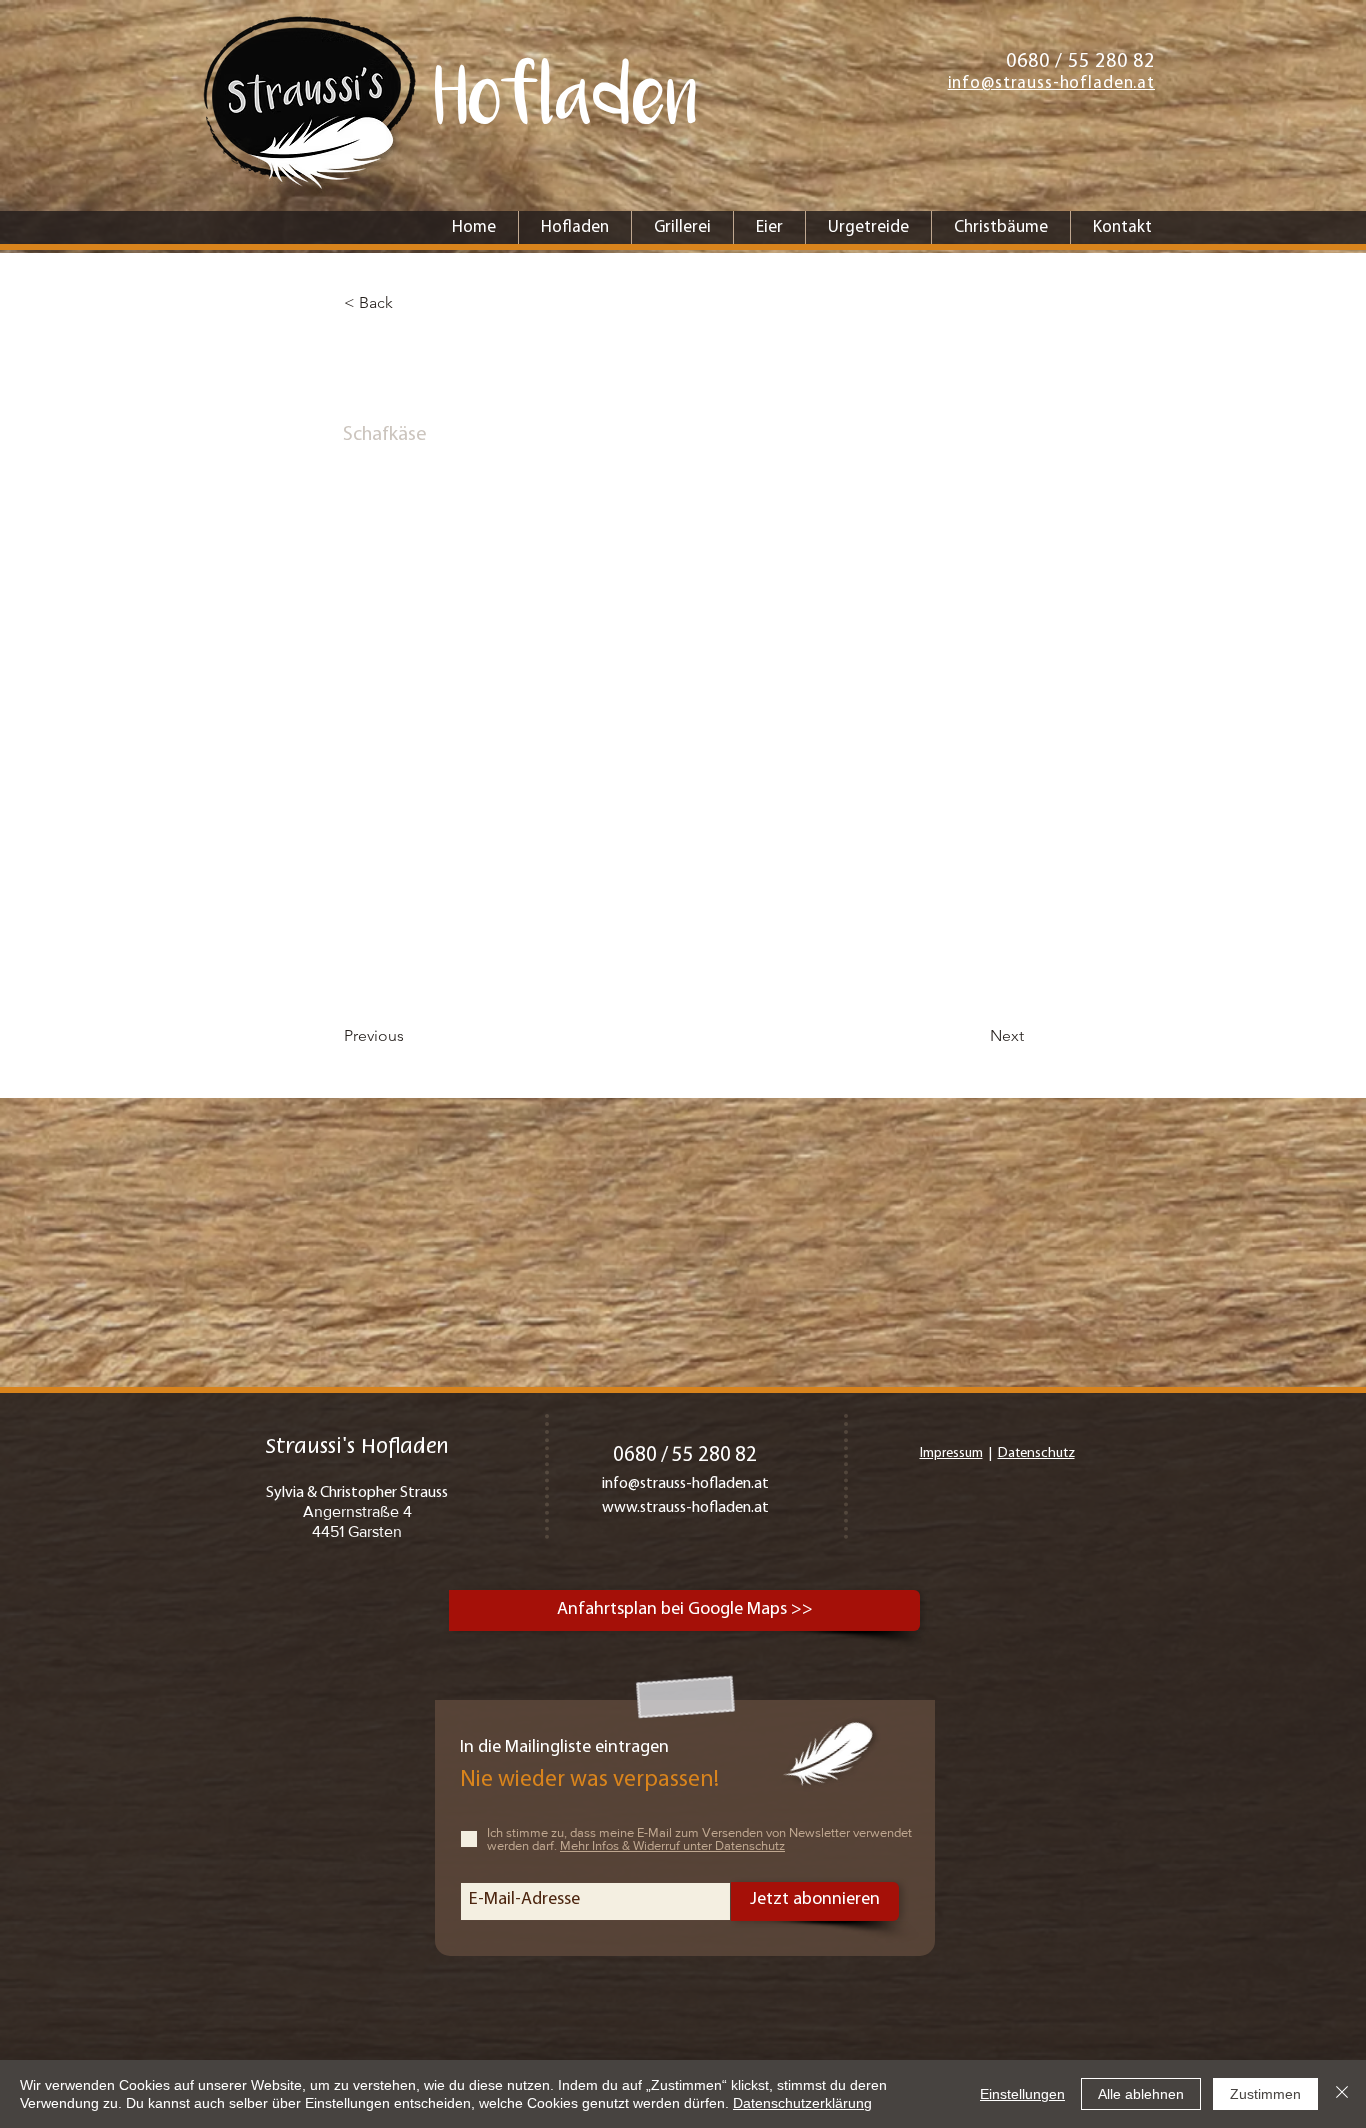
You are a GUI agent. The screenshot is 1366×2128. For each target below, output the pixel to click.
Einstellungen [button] (1022, 2094)
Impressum (951, 1453)
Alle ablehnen (1141, 2094)
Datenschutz (1036, 1453)
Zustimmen (1265, 2094)
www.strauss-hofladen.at (685, 1508)
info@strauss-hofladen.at (685, 1484)
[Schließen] (1342, 2094)
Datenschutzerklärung (802, 2103)
